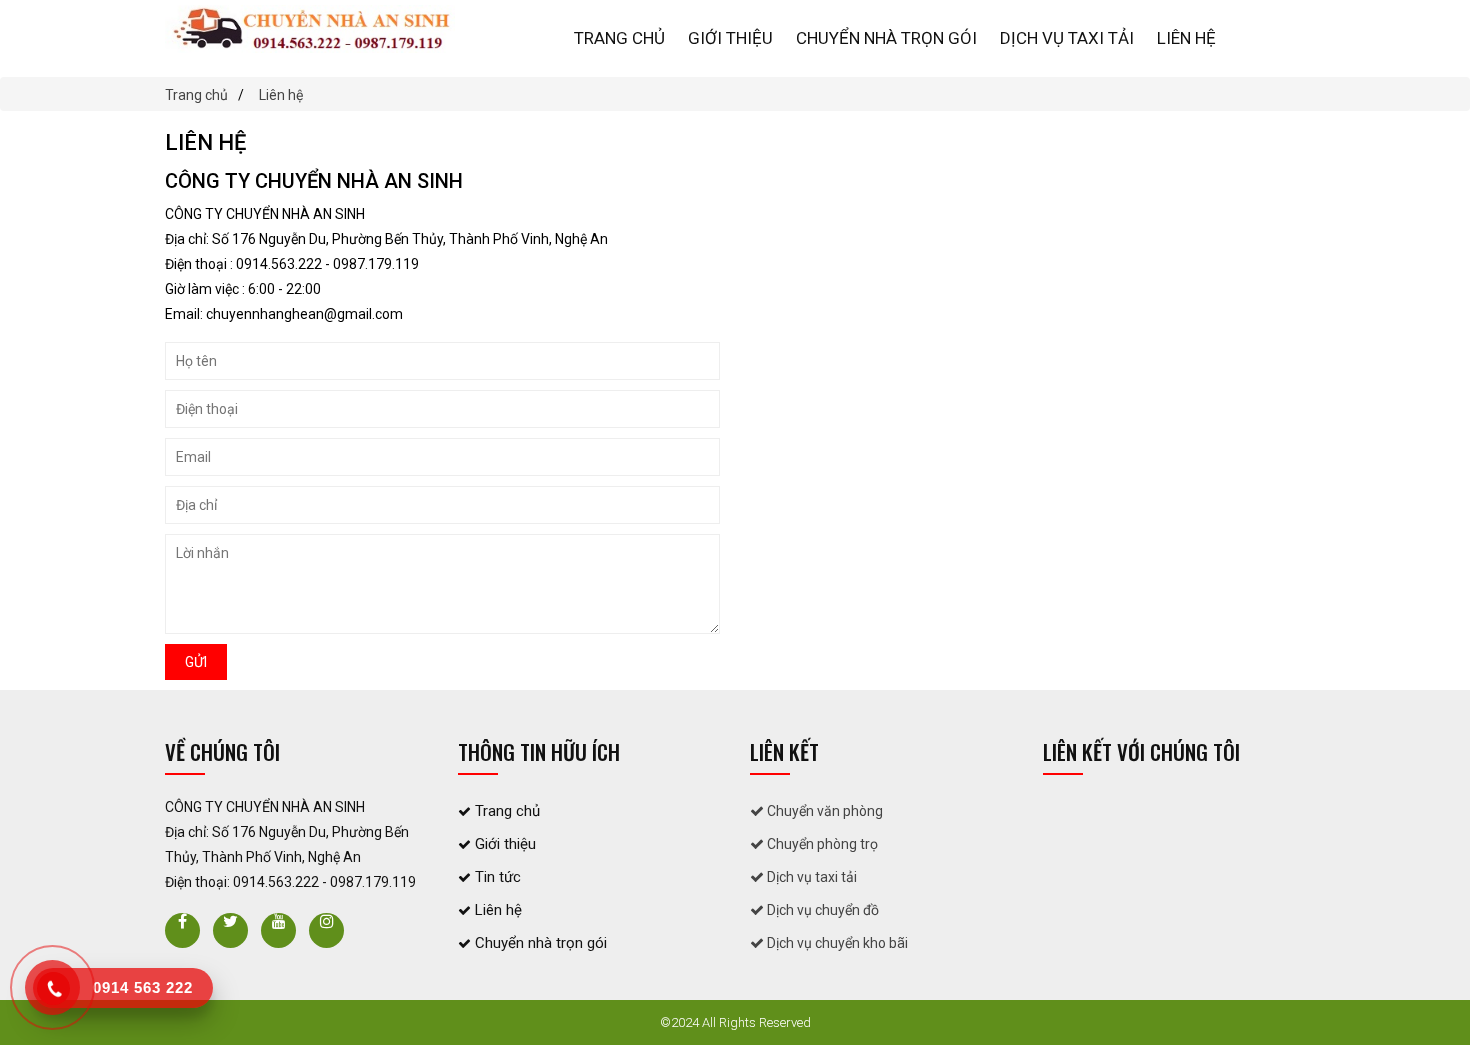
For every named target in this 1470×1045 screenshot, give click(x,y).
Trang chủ (619, 38)
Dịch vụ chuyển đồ (821, 910)
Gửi (196, 662)
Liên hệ (1186, 38)
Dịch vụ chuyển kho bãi (836, 943)
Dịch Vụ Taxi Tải (1067, 38)
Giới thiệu (730, 38)
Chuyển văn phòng (823, 811)
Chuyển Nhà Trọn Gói (886, 38)
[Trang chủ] (310, 29)
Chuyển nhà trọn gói (539, 943)
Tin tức (496, 877)
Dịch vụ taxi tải (810, 877)
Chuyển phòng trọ (821, 844)
